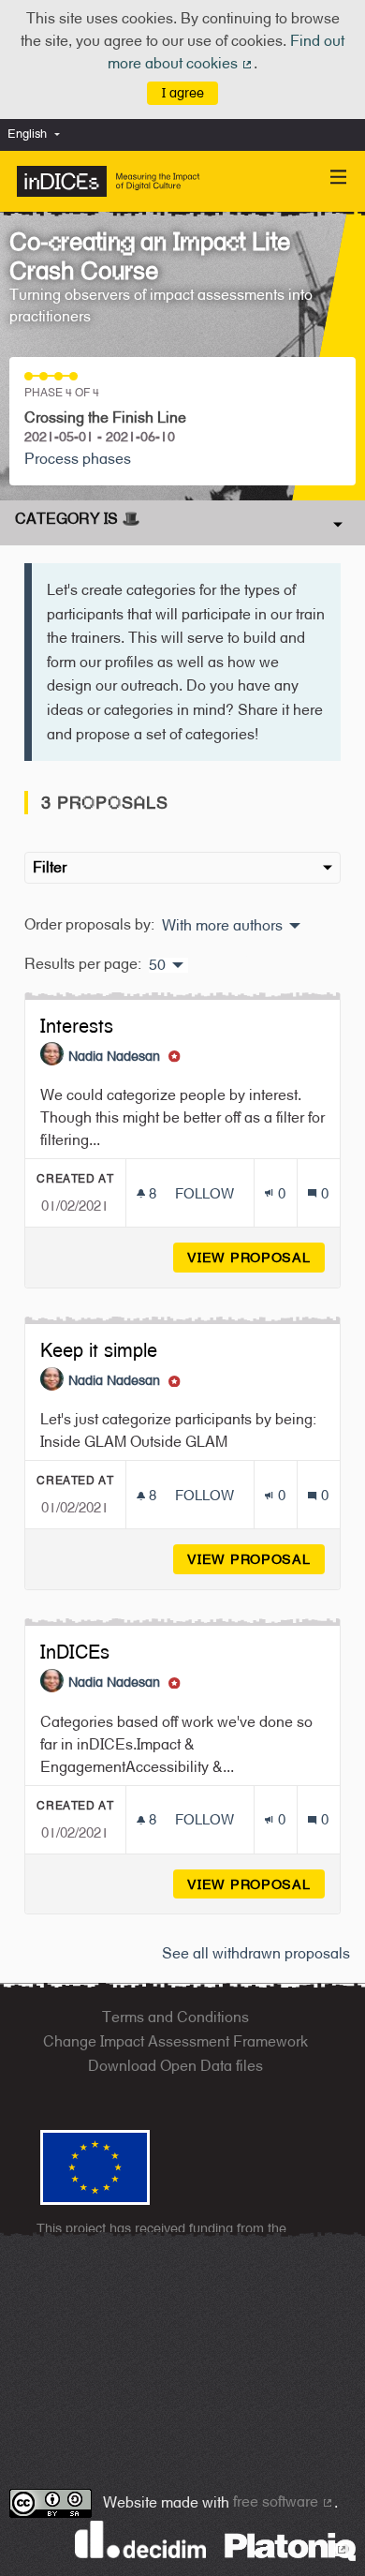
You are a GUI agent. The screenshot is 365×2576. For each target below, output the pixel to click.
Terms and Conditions (175, 2017)
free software (284, 2502)
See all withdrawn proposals (256, 1953)
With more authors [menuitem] (222, 926)
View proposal (256, 1257)
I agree (183, 92)
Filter (50, 867)
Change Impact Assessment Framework (175, 2041)
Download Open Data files (175, 2066)
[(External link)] (290, 2546)
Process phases (78, 459)
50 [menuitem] (157, 965)
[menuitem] (38, 134)
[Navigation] (339, 178)
